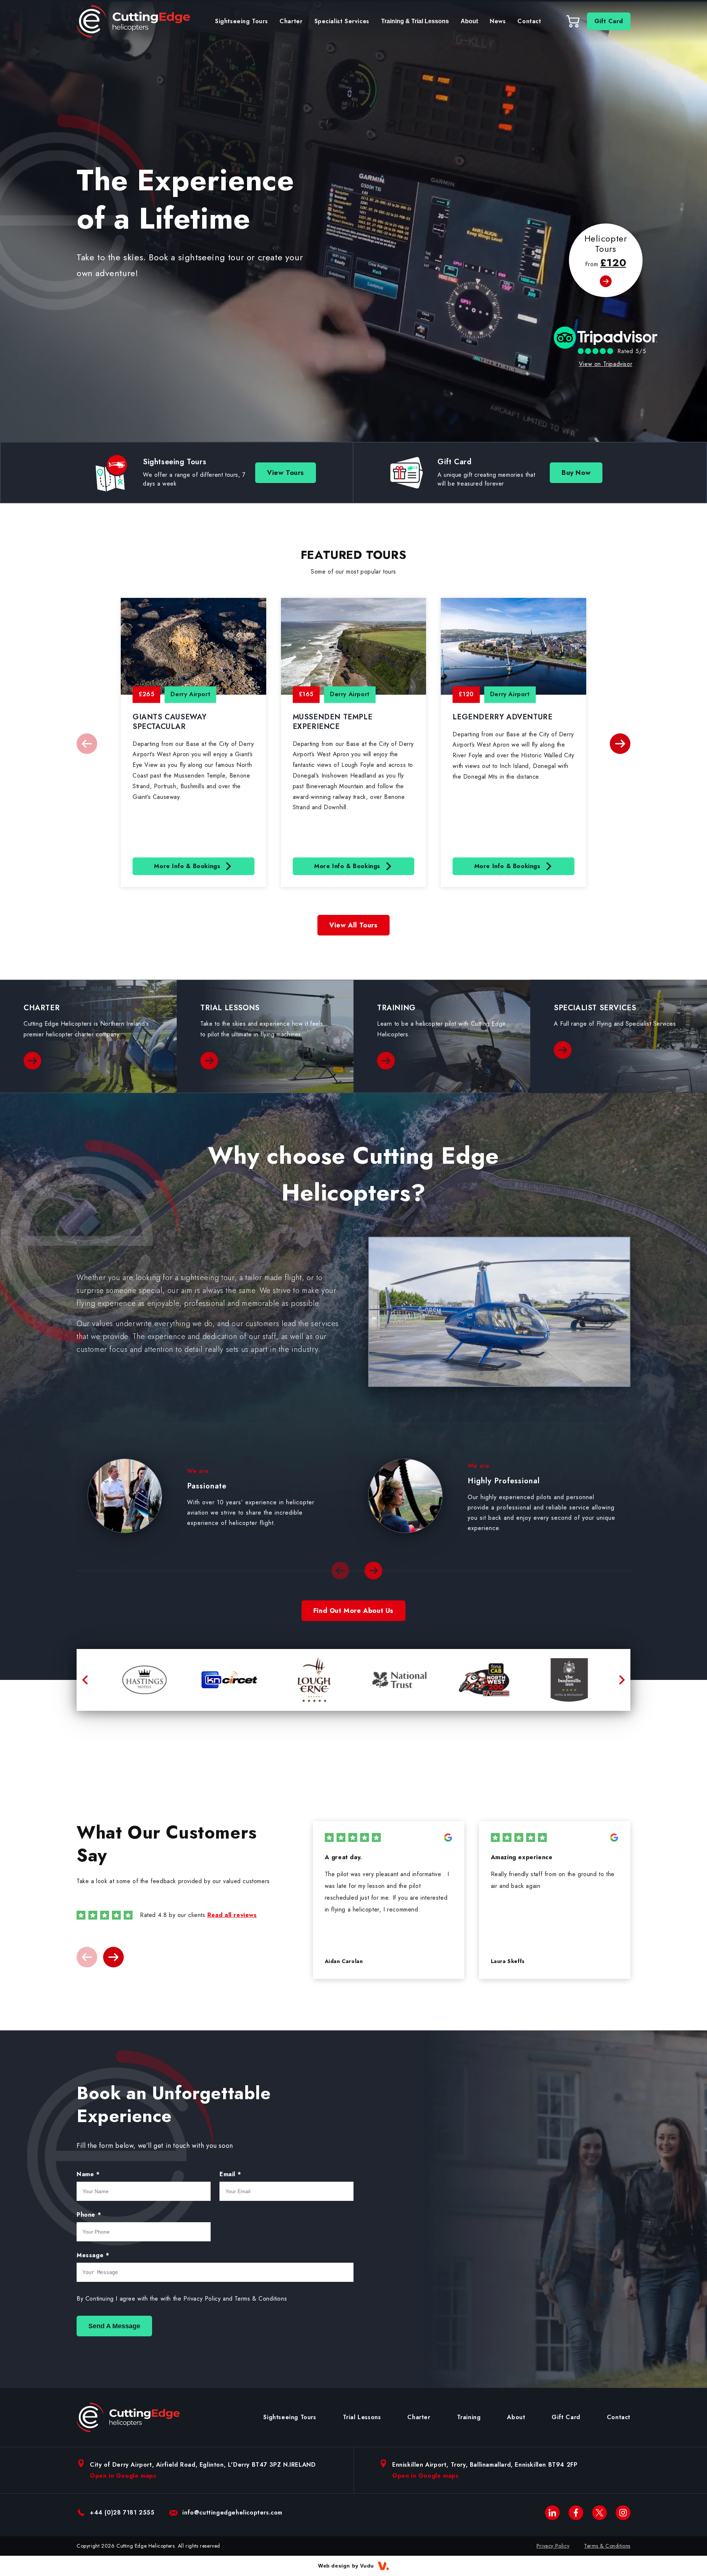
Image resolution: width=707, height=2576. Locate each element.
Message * (93, 2255)
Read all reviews (232, 1915)
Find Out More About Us (353, 1611)
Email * (230, 2174)
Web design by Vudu (346, 2566)
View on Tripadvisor (606, 364)
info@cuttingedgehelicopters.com (232, 2512)
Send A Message (114, 2326)
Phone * (89, 2215)
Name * (88, 2174)
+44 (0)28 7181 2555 (122, 2512)
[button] (620, 744)
